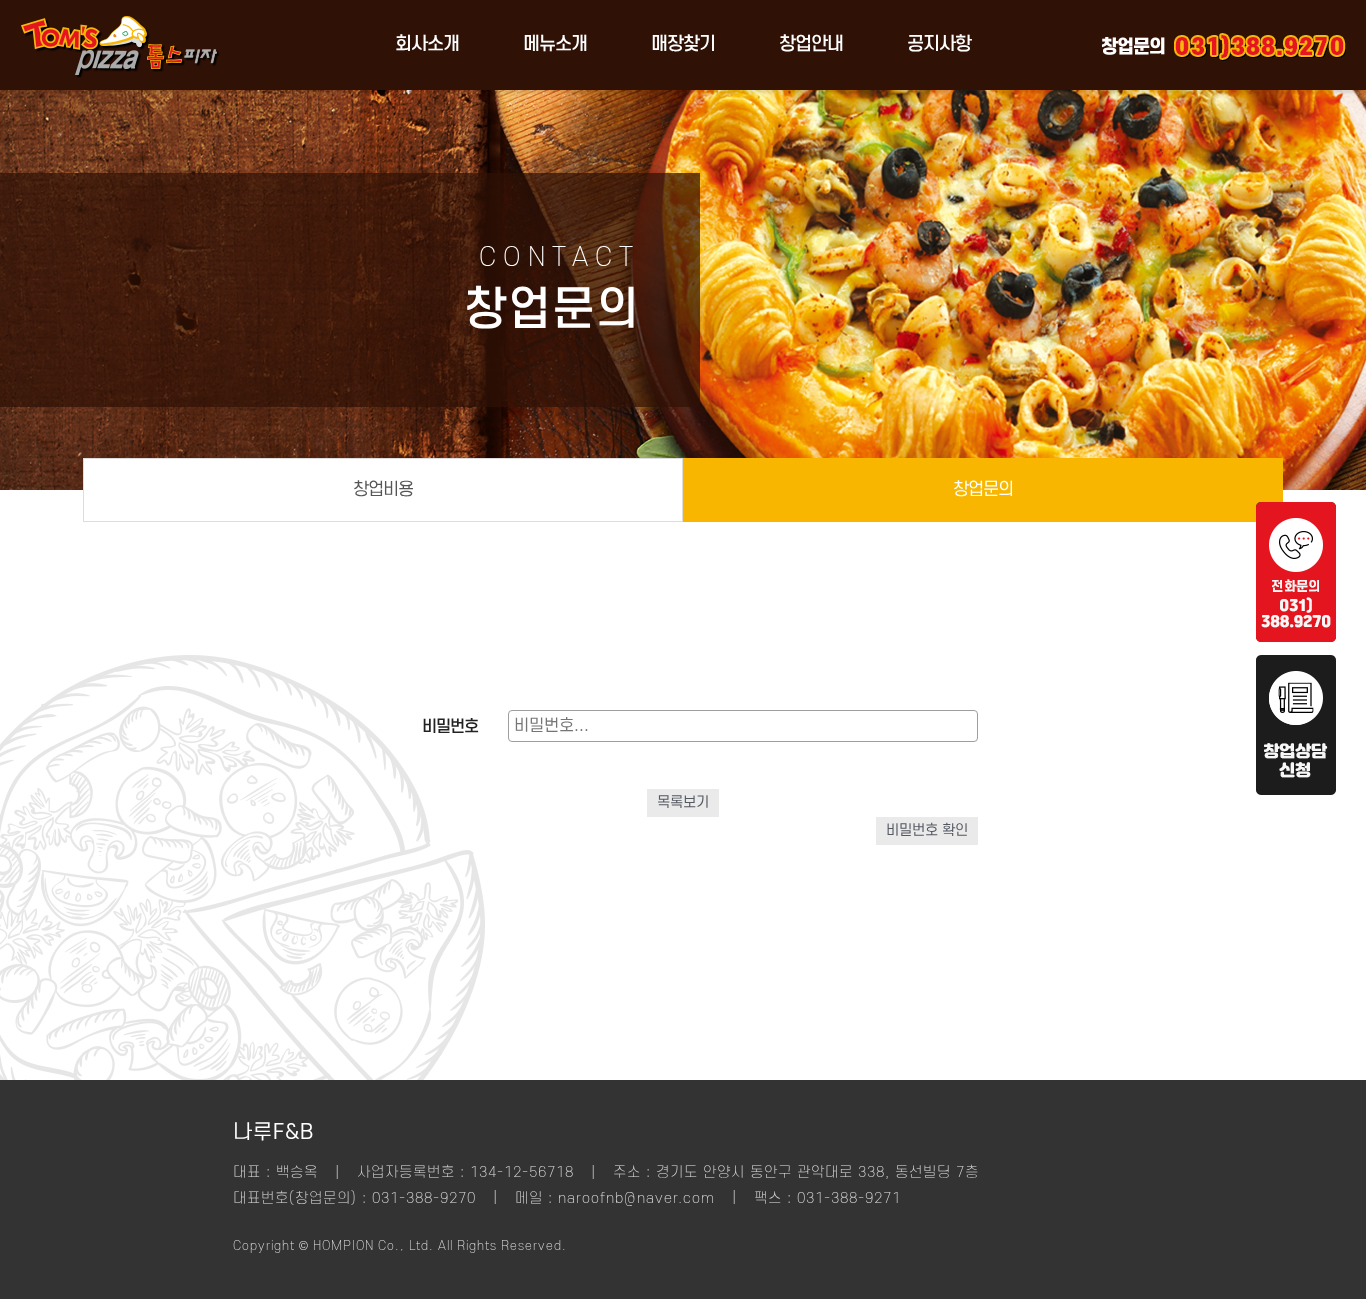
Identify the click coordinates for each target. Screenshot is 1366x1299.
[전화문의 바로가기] (1296, 637)
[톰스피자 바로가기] (120, 85)
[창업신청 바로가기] (1296, 790)
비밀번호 (450, 727)
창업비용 (383, 489)
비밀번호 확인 (927, 830)
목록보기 (683, 802)
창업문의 (983, 489)
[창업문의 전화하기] (1260, 45)
